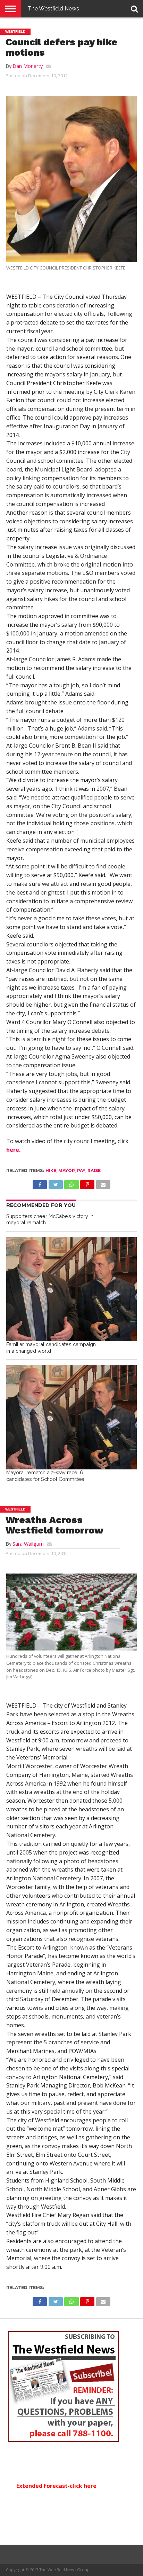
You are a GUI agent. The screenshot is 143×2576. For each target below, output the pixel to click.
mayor (67, 1170)
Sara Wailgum (28, 1544)
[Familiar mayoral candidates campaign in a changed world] (71, 1289)
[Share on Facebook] (40, 1183)
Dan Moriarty (28, 66)
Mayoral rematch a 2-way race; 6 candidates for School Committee (45, 1476)
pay (81, 1170)
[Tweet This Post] (56, 1183)
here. (13, 1150)
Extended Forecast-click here (56, 2486)
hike (51, 1170)
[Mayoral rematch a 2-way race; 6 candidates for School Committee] (71, 1417)
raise (94, 1170)
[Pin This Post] (87, 1183)
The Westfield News (53, 9)
